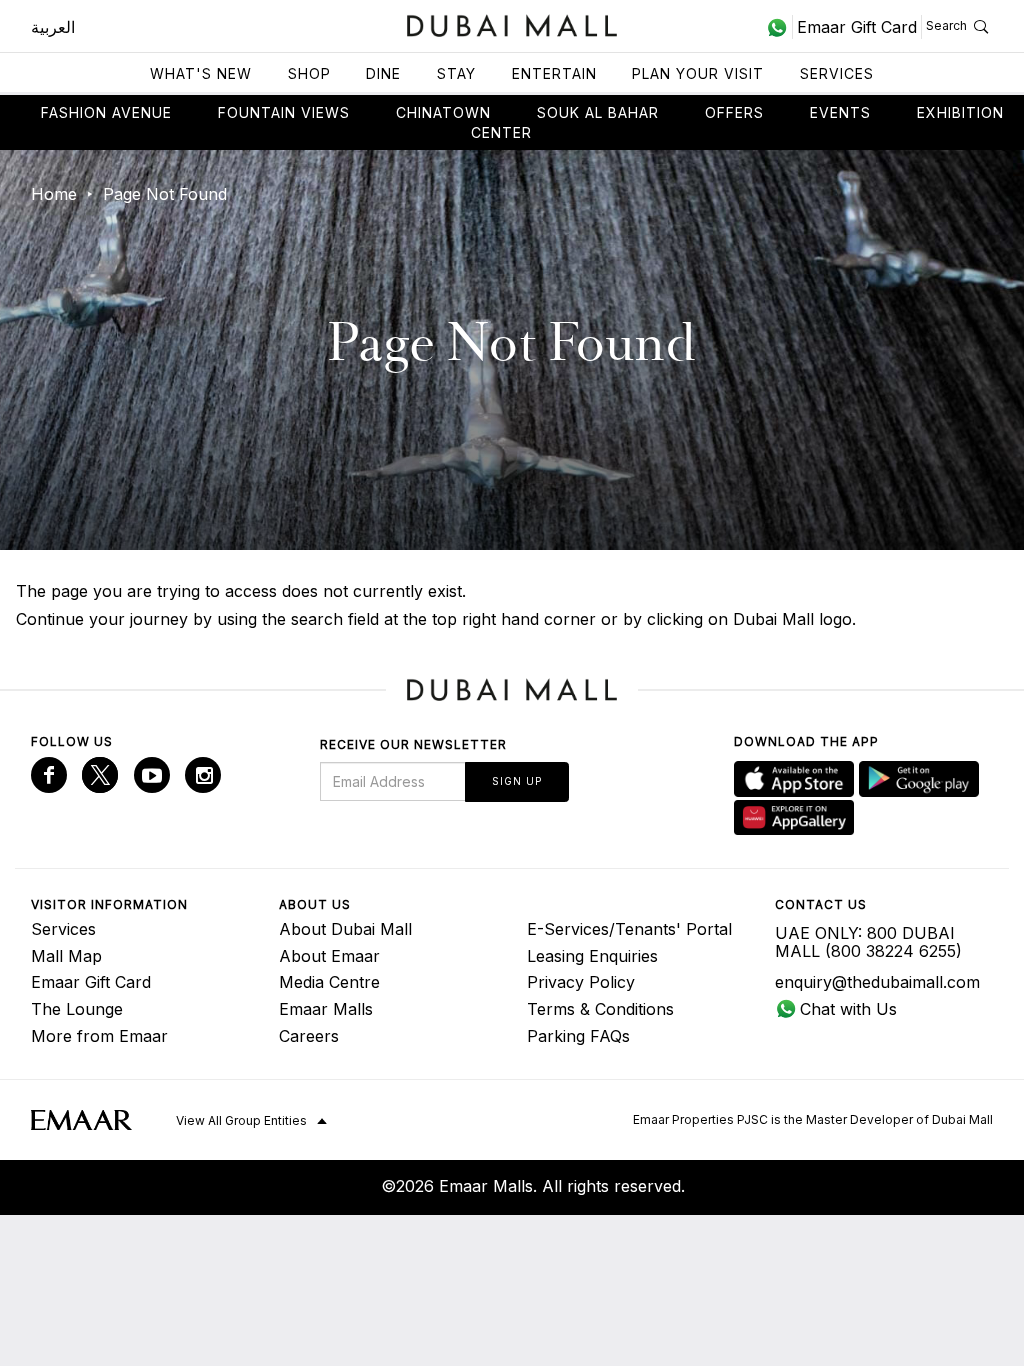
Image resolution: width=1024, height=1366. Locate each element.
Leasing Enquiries (592, 956)
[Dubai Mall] (512, 23)
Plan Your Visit (698, 73)
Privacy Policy (581, 982)
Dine (383, 73)
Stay (456, 73)
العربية (53, 27)
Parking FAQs (578, 1036)
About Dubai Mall (345, 929)
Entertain (554, 73)
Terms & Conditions (600, 1009)
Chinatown (443, 112)
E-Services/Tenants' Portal (629, 929)
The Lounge (77, 1009)
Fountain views (284, 112)
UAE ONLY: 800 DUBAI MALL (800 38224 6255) (868, 942)
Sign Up (517, 781)
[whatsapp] (779, 27)
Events (840, 112)
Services (837, 73)
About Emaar (329, 956)
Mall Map (66, 956)
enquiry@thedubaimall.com (877, 982)
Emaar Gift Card (91, 982)
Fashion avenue (106, 112)
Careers (309, 1036)
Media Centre (329, 982)
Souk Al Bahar (598, 112)
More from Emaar (99, 1036)
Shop (309, 73)
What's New (201, 73)
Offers (734, 112)
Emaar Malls (326, 1009)
